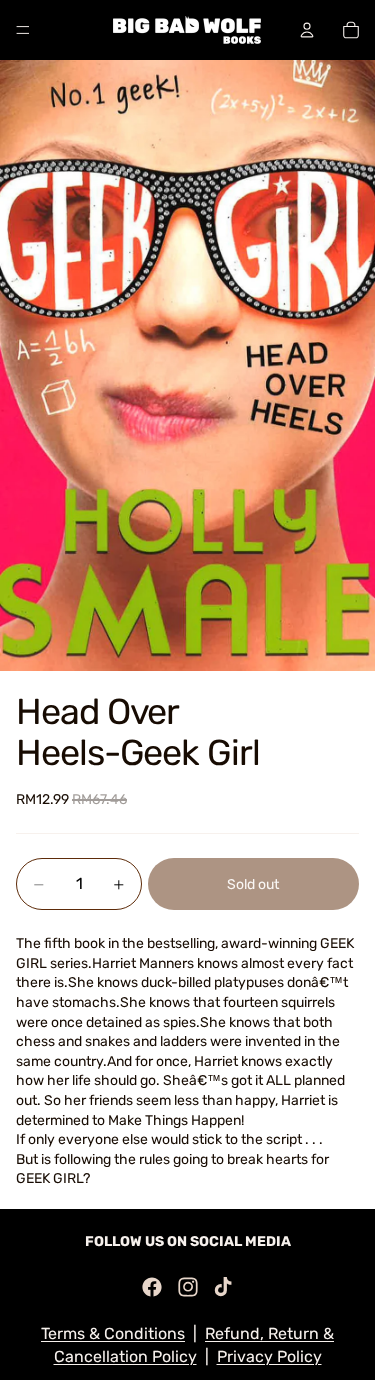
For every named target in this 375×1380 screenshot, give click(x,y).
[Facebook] (152, 1287)
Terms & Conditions (113, 1333)
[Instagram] (188, 1287)
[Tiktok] (223, 1287)
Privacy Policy (269, 1356)
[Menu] (23, 30)
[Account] (307, 30)
